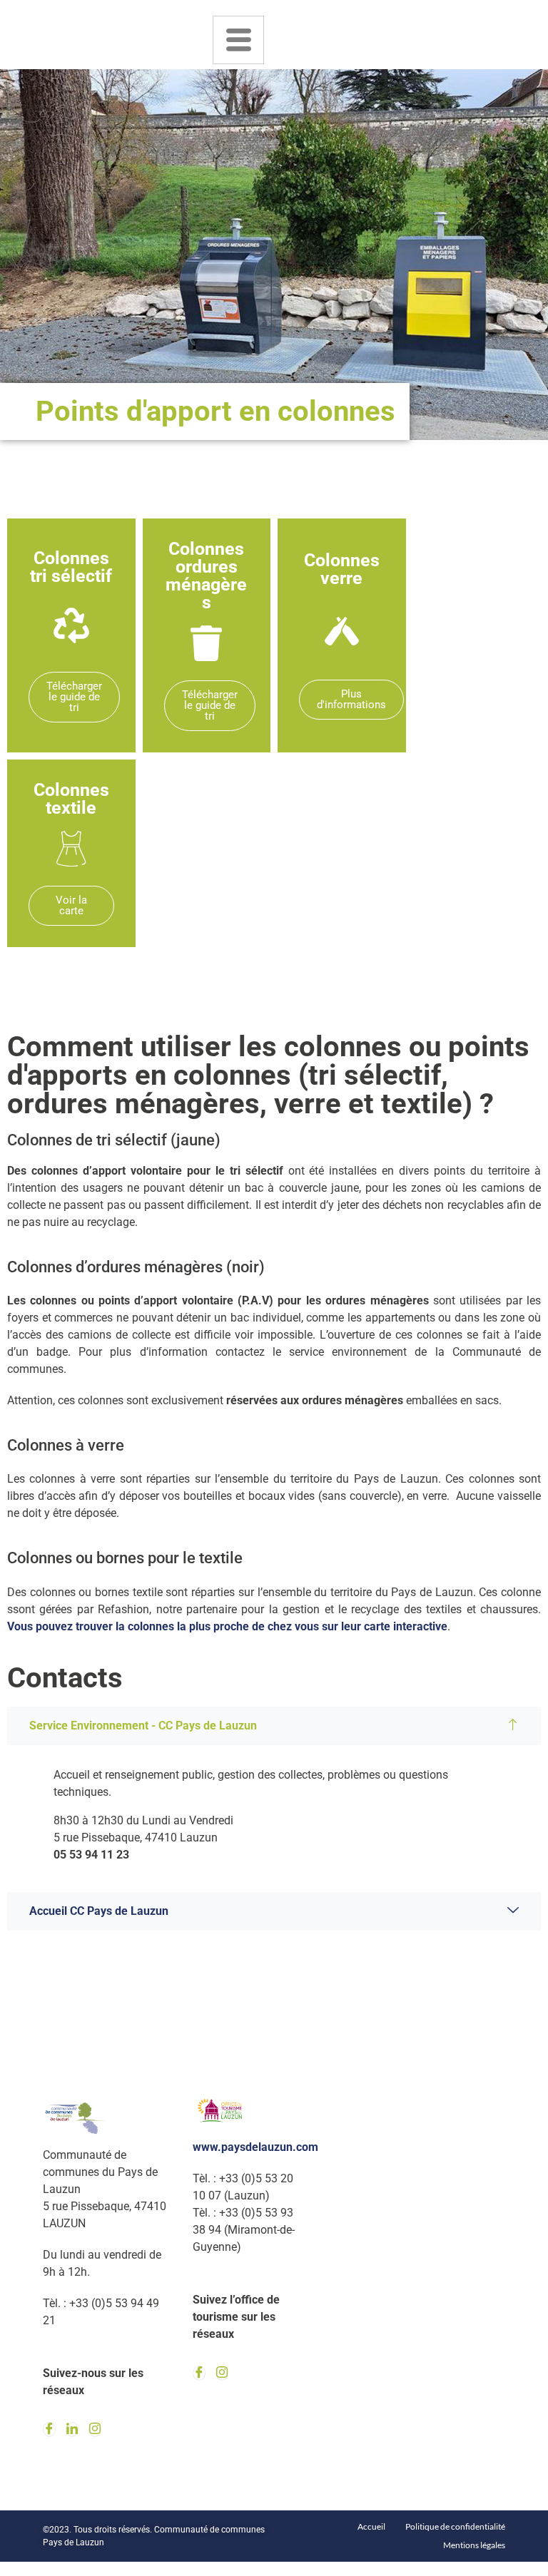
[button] (274, 1726)
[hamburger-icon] (238, 40)
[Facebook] (49, 2429)
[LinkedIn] (72, 2429)
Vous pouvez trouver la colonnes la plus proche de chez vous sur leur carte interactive (227, 1626)
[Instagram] (95, 2429)
